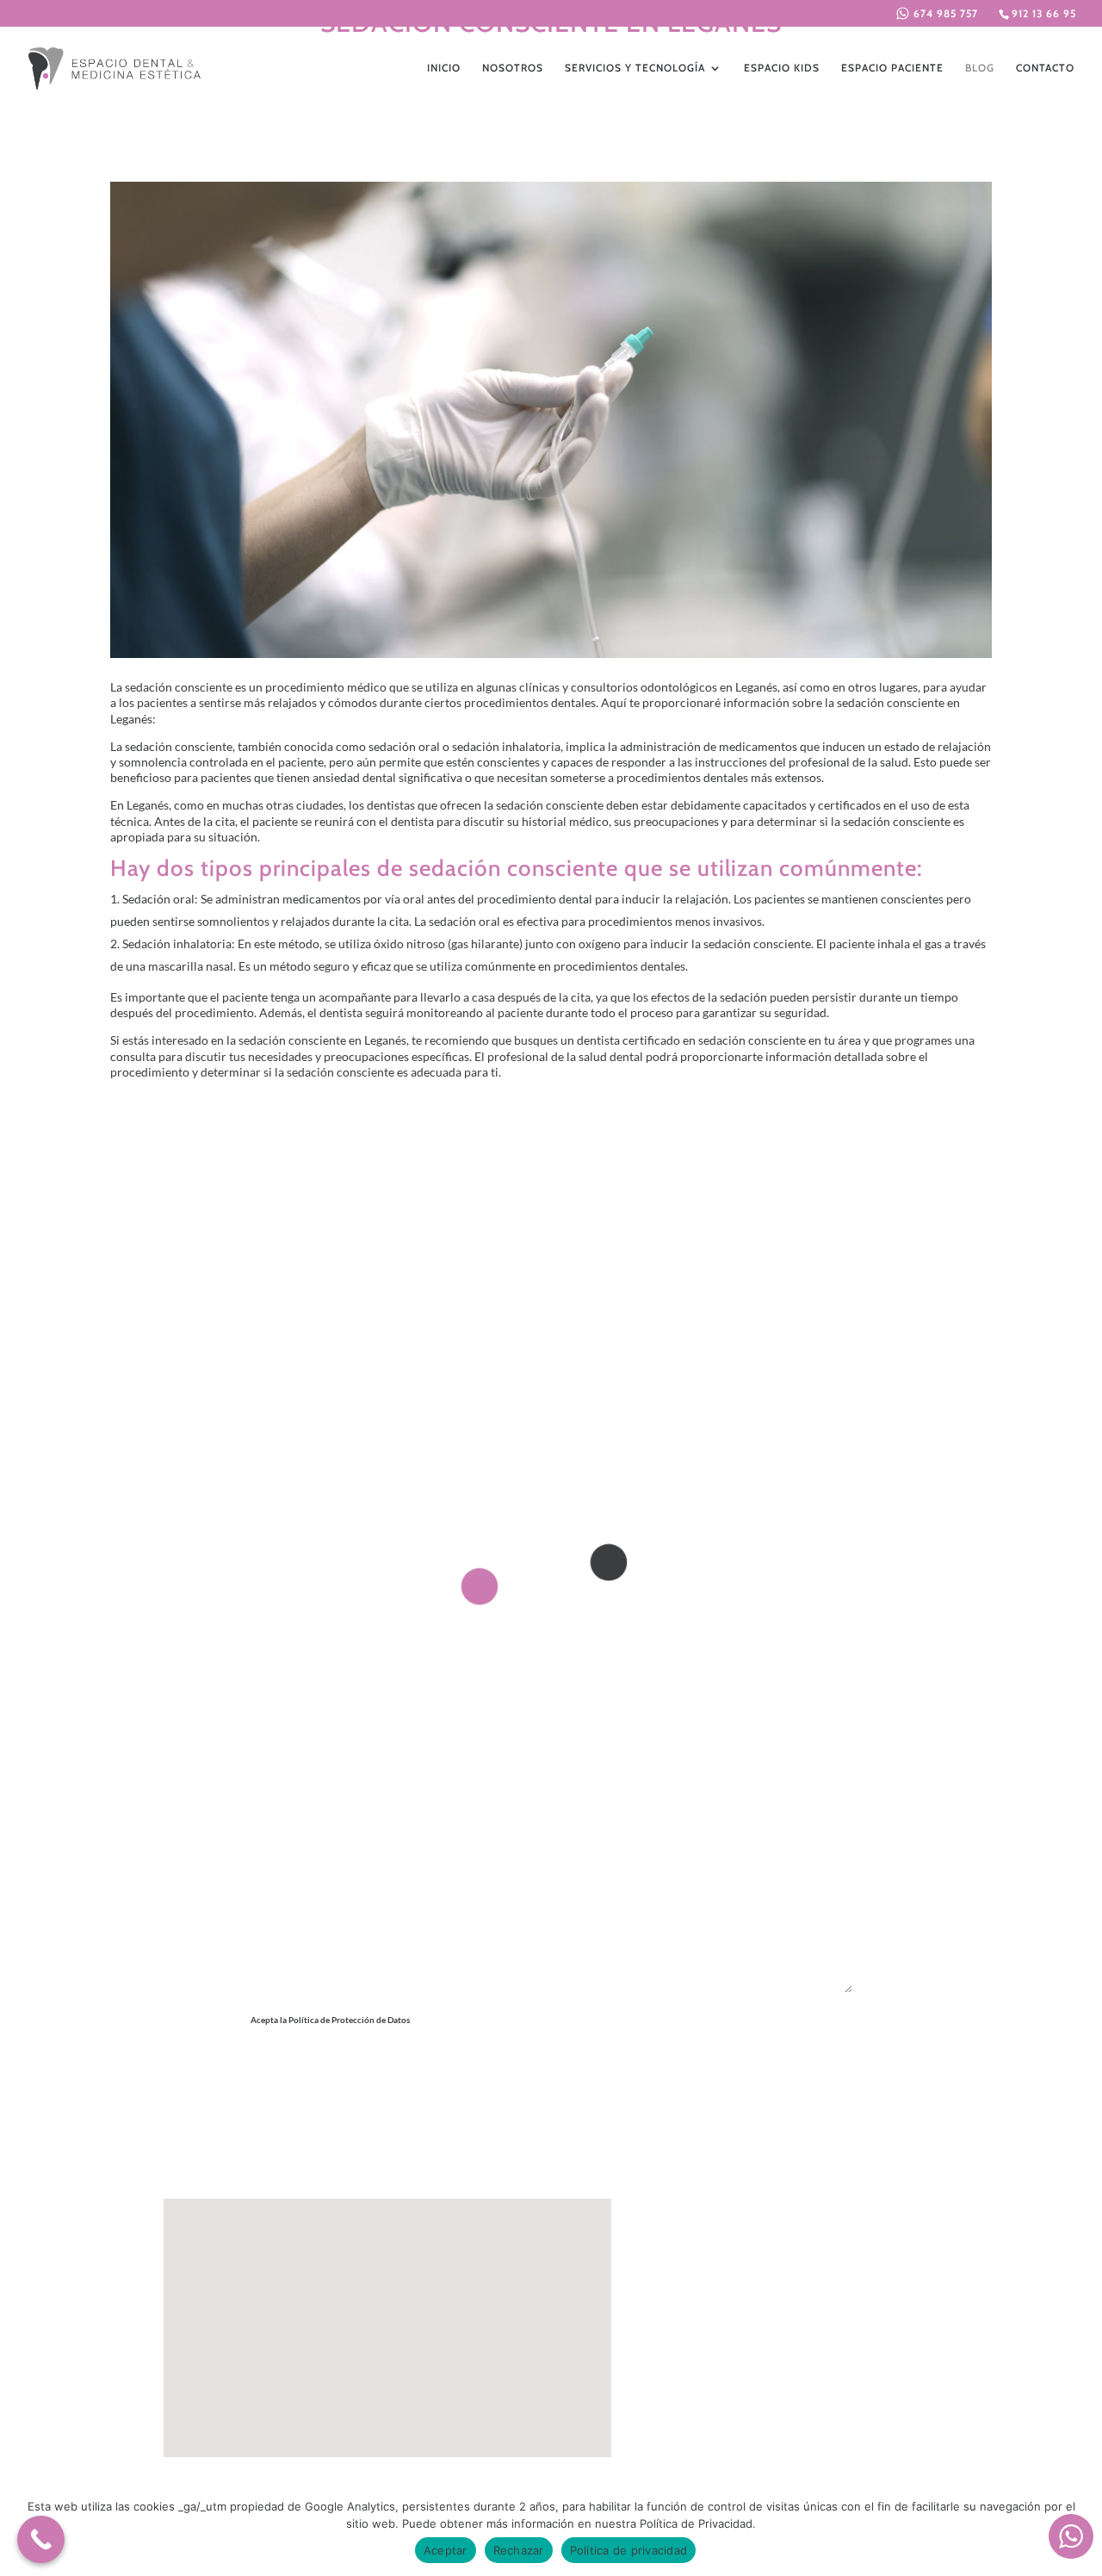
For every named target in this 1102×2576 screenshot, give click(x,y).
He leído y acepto (393, 2039)
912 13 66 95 (1044, 13)
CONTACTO (1045, 68)
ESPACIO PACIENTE (892, 68)
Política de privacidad (629, 2550)
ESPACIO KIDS (782, 68)
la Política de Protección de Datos (435, 2039)
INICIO (444, 68)
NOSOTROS (513, 68)
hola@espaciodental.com (782, 2311)
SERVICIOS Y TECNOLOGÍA (635, 68)
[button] (388, 2313)
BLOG (980, 68)
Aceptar (446, 2550)
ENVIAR (802, 2080)
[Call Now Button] (41, 2539)
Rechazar (519, 2550)
